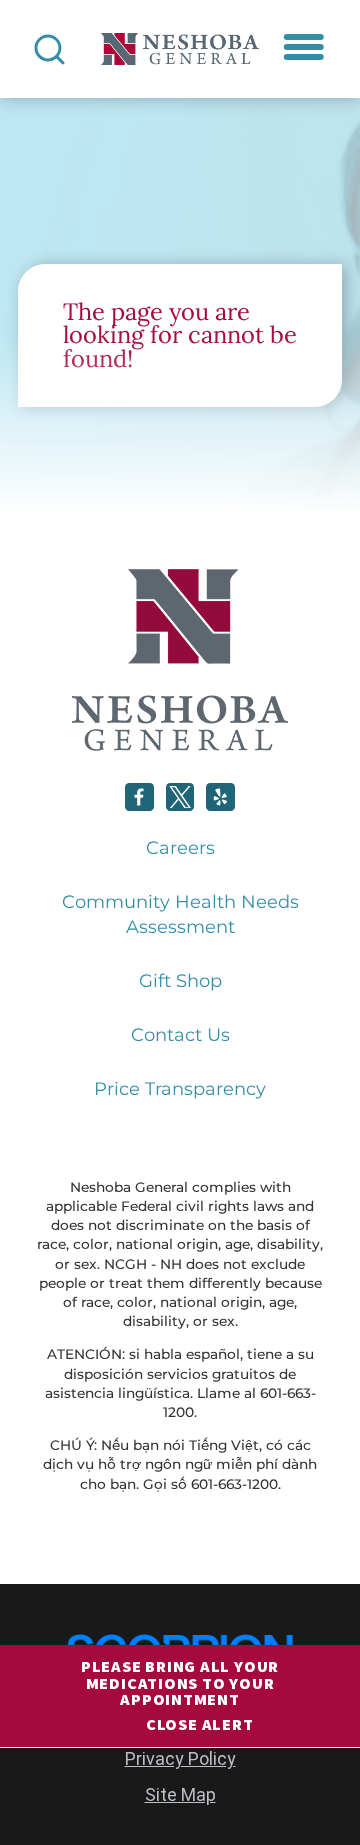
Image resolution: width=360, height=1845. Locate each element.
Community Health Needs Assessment (180, 914)
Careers (180, 848)
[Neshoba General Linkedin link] (220, 797)
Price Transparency (180, 1089)
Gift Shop (180, 981)
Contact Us (180, 1035)
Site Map (180, 1794)
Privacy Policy (180, 1758)
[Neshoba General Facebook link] (139, 797)
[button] (304, 47)
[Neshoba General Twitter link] (180, 797)
